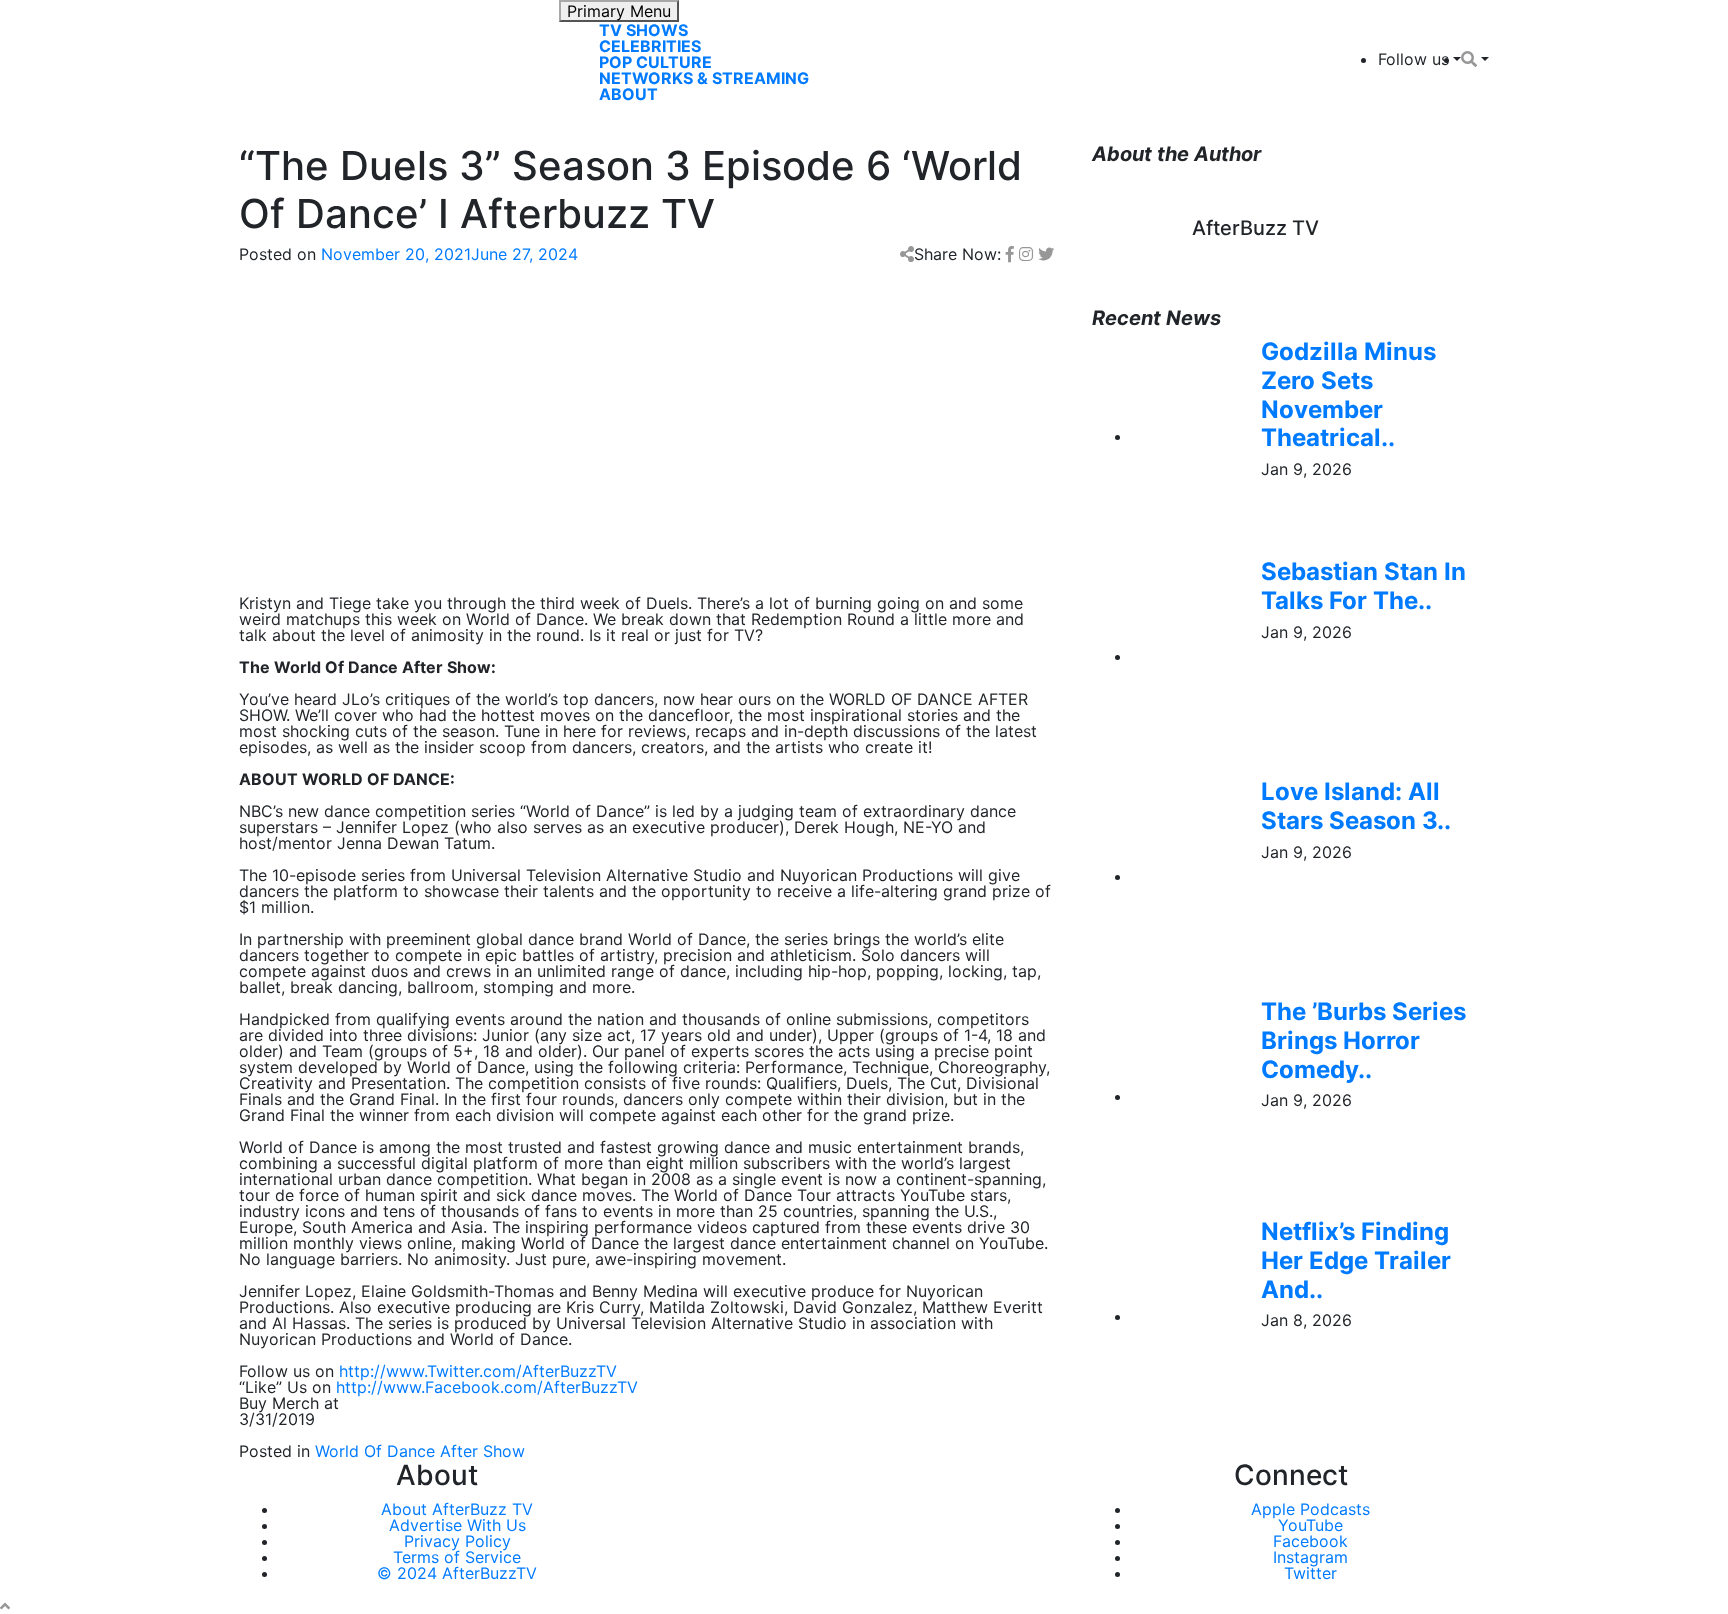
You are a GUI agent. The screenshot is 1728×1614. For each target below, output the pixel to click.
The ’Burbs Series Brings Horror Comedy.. (1363, 1040)
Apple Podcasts (1310, 1509)
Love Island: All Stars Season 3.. (1356, 806)
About (628, 94)
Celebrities (650, 46)
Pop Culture (655, 62)
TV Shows (643, 30)
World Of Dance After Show (420, 1451)
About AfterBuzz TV (457, 1509)
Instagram (1310, 1557)
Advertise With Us (457, 1525)
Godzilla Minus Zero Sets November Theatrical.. (1348, 394)
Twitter (1310, 1573)
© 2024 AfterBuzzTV (457, 1573)
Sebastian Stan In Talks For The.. (1363, 586)
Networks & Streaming (704, 78)
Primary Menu (619, 11)
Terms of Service (457, 1557)
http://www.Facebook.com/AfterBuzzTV (487, 1387)
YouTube (1310, 1525)
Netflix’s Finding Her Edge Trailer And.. (1356, 1260)
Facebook (1310, 1541)
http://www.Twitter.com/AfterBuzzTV (478, 1371)
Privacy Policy (457, 1541)
